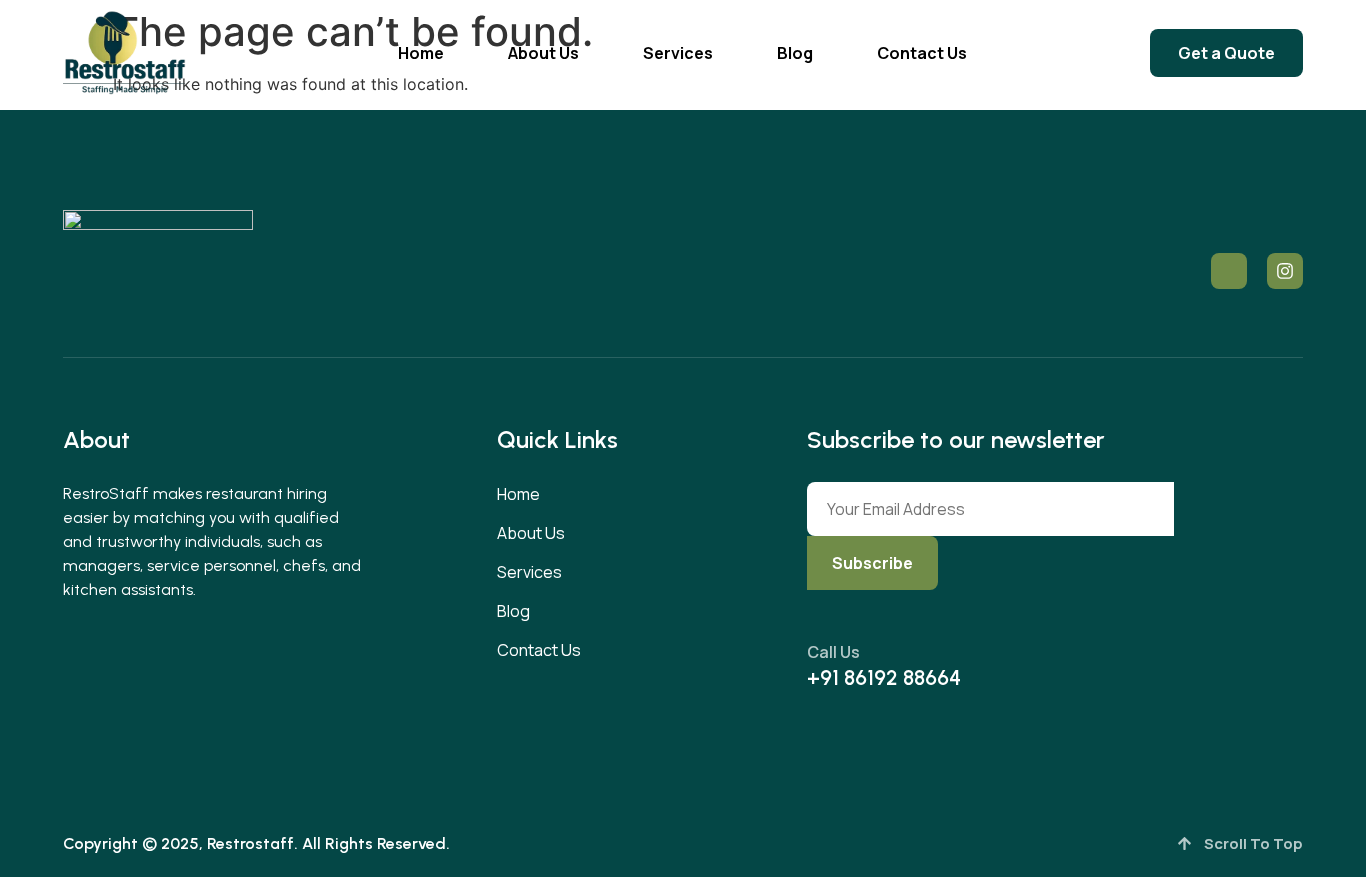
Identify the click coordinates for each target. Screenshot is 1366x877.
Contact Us (922, 53)
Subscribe (872, 563)
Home (421, 53)
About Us (543, 53)
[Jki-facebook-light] (1229, 271)
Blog (795, 53)
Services (678, 53)
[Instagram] (1285, 271)
